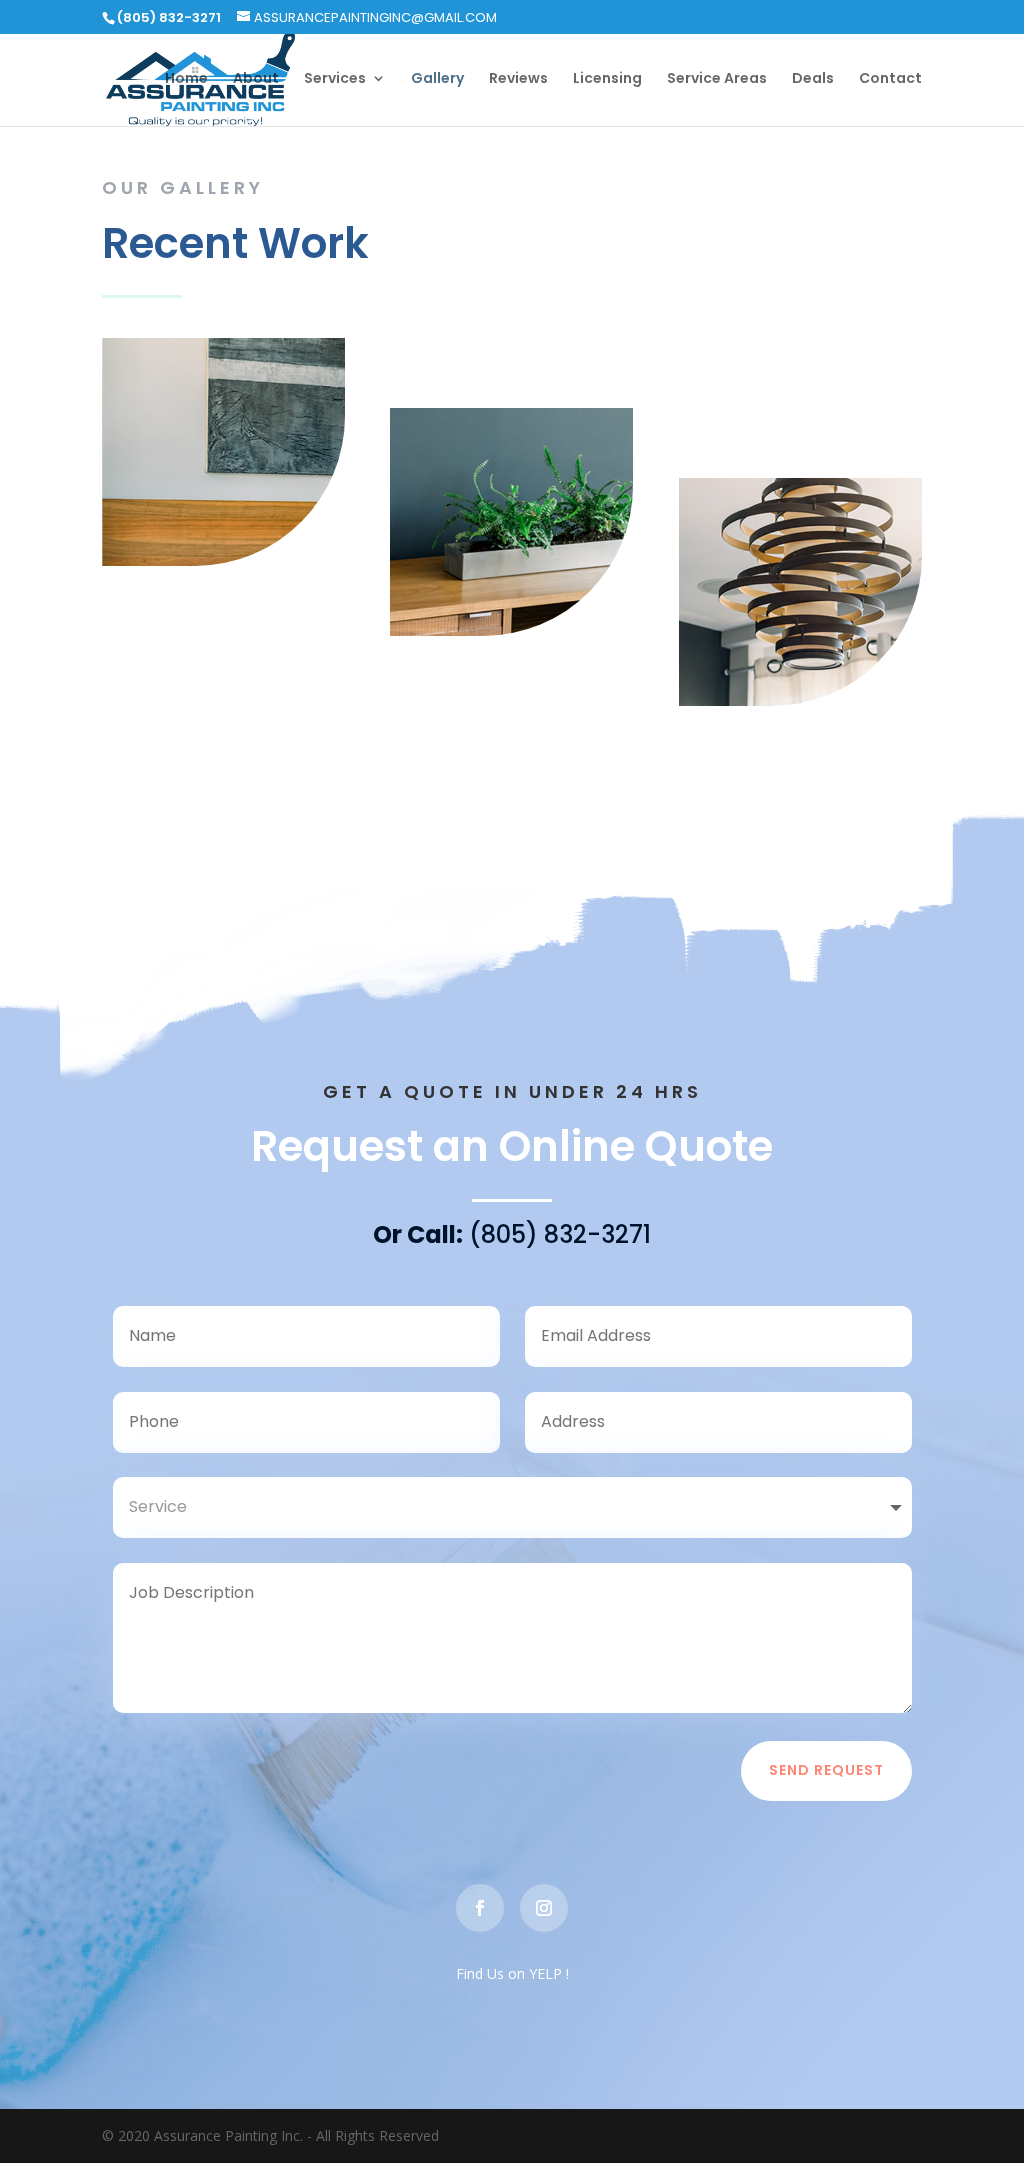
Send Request (826, 1770)
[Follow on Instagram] (544, 1908)
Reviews (518, 79)
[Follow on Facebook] (480, 1908)
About (256, 79)
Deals (813, 79)
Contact (890, 79)
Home (186, 79)
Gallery (437, 79)
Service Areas (717, 79)
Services (335, 79)
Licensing (607, 79)
